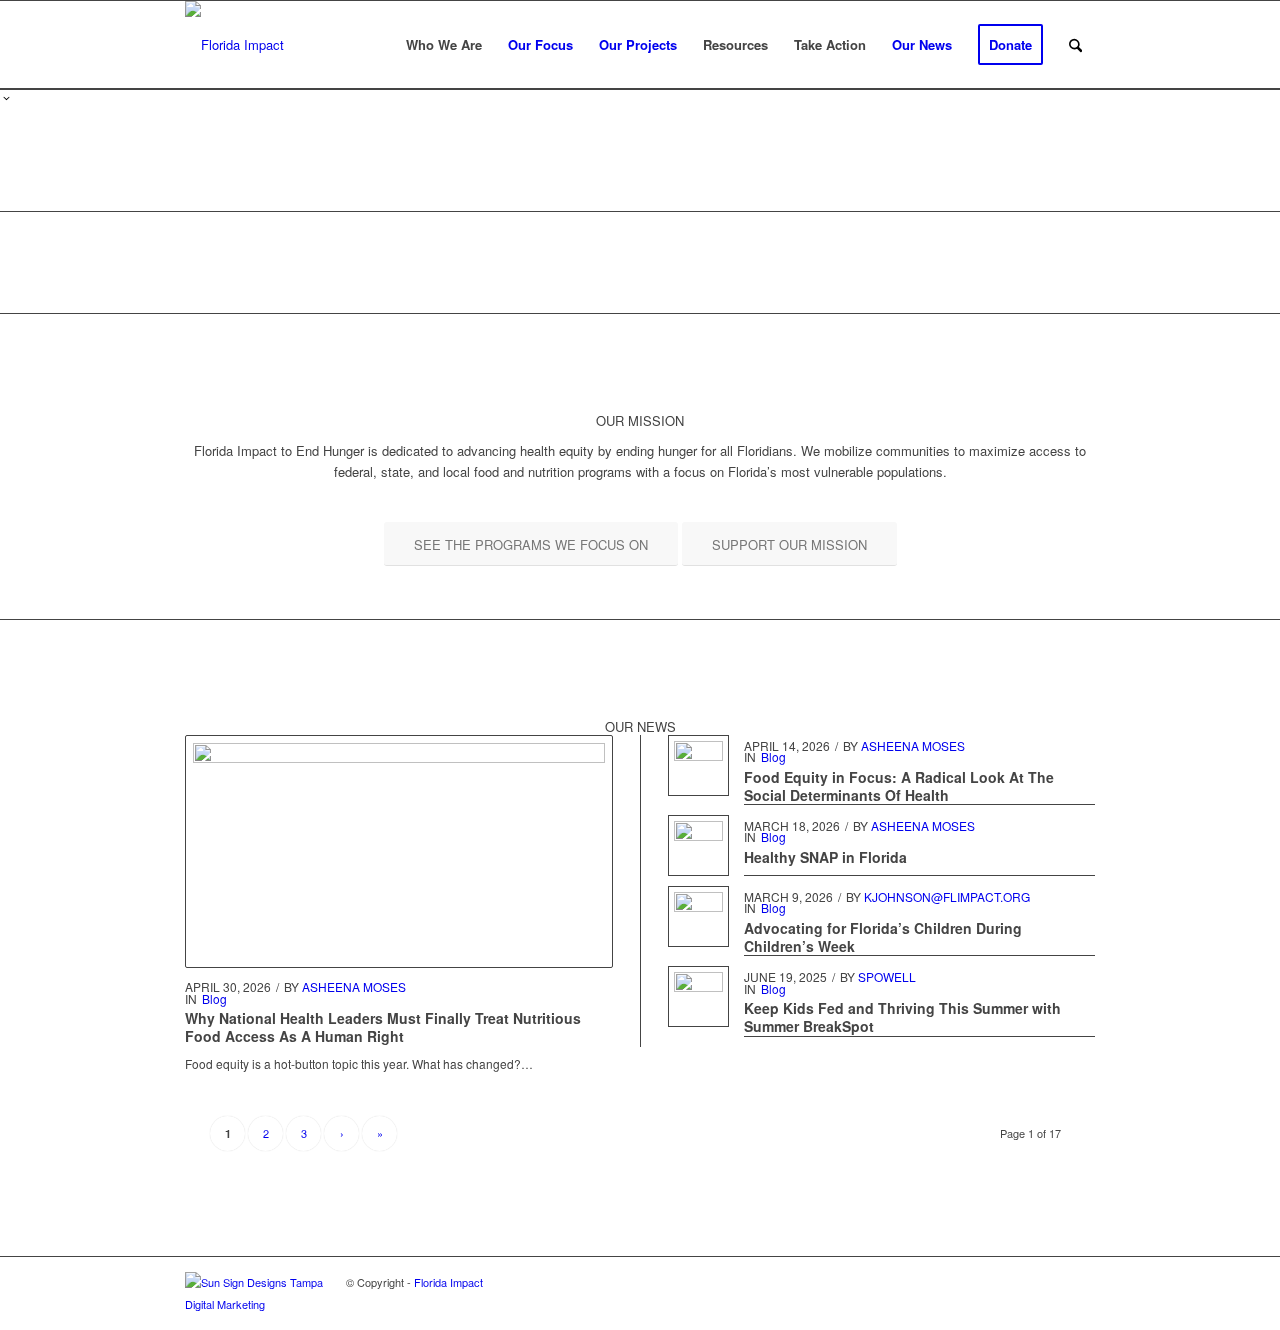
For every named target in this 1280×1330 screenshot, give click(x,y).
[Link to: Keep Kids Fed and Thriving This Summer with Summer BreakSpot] (698, 996)
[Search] (1075, 45)
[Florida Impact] (234, 45)
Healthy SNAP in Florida (825, 857)
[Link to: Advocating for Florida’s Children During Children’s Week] (698, 916)
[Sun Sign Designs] (265, 1304)
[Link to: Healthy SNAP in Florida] (698, 845)
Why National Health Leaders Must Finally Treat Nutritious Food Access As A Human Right (383, 1027)
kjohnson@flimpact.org (947, 896)
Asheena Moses (354, 986)
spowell (887, 976)
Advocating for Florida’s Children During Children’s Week (883, 937)
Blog (214, 998)
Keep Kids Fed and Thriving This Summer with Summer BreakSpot (902, 1017)
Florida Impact (448, 1282)
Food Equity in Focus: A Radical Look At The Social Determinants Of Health (899, 786)
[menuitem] (444, 45)
